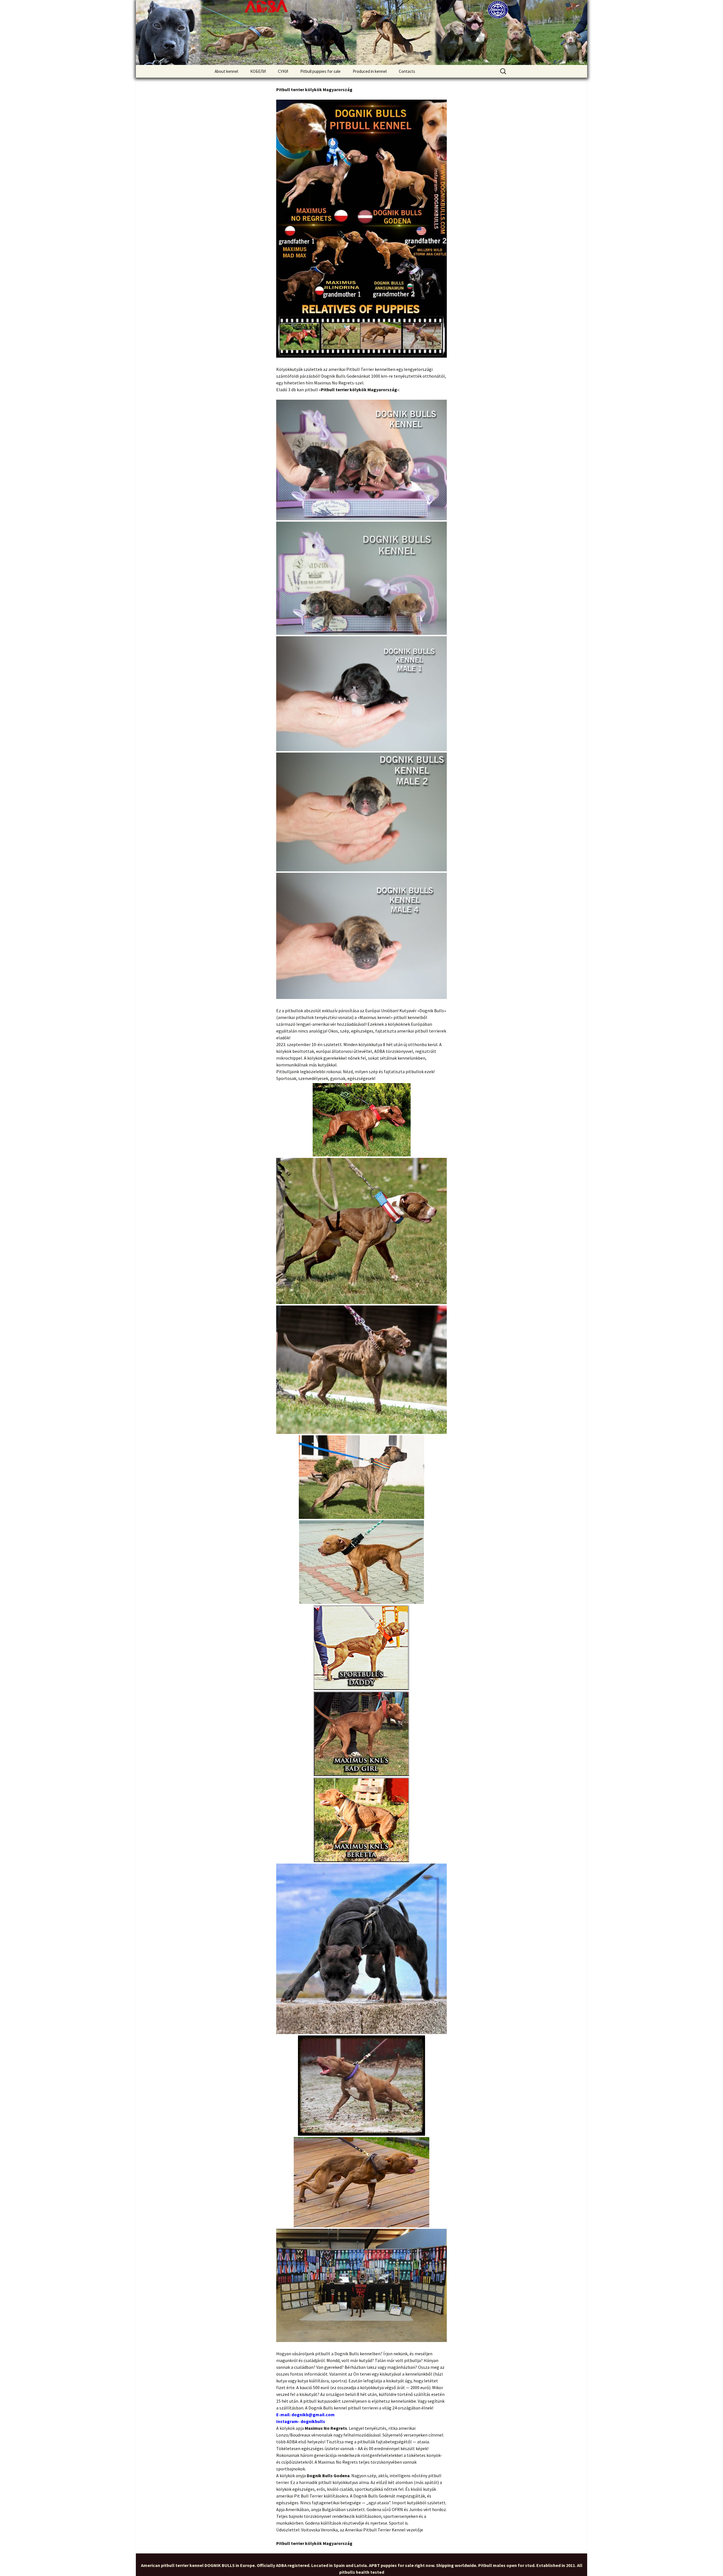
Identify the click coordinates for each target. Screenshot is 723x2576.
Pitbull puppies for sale (320, 71)
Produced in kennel (370, 71)
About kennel (226, 71)
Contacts (407, 71)
